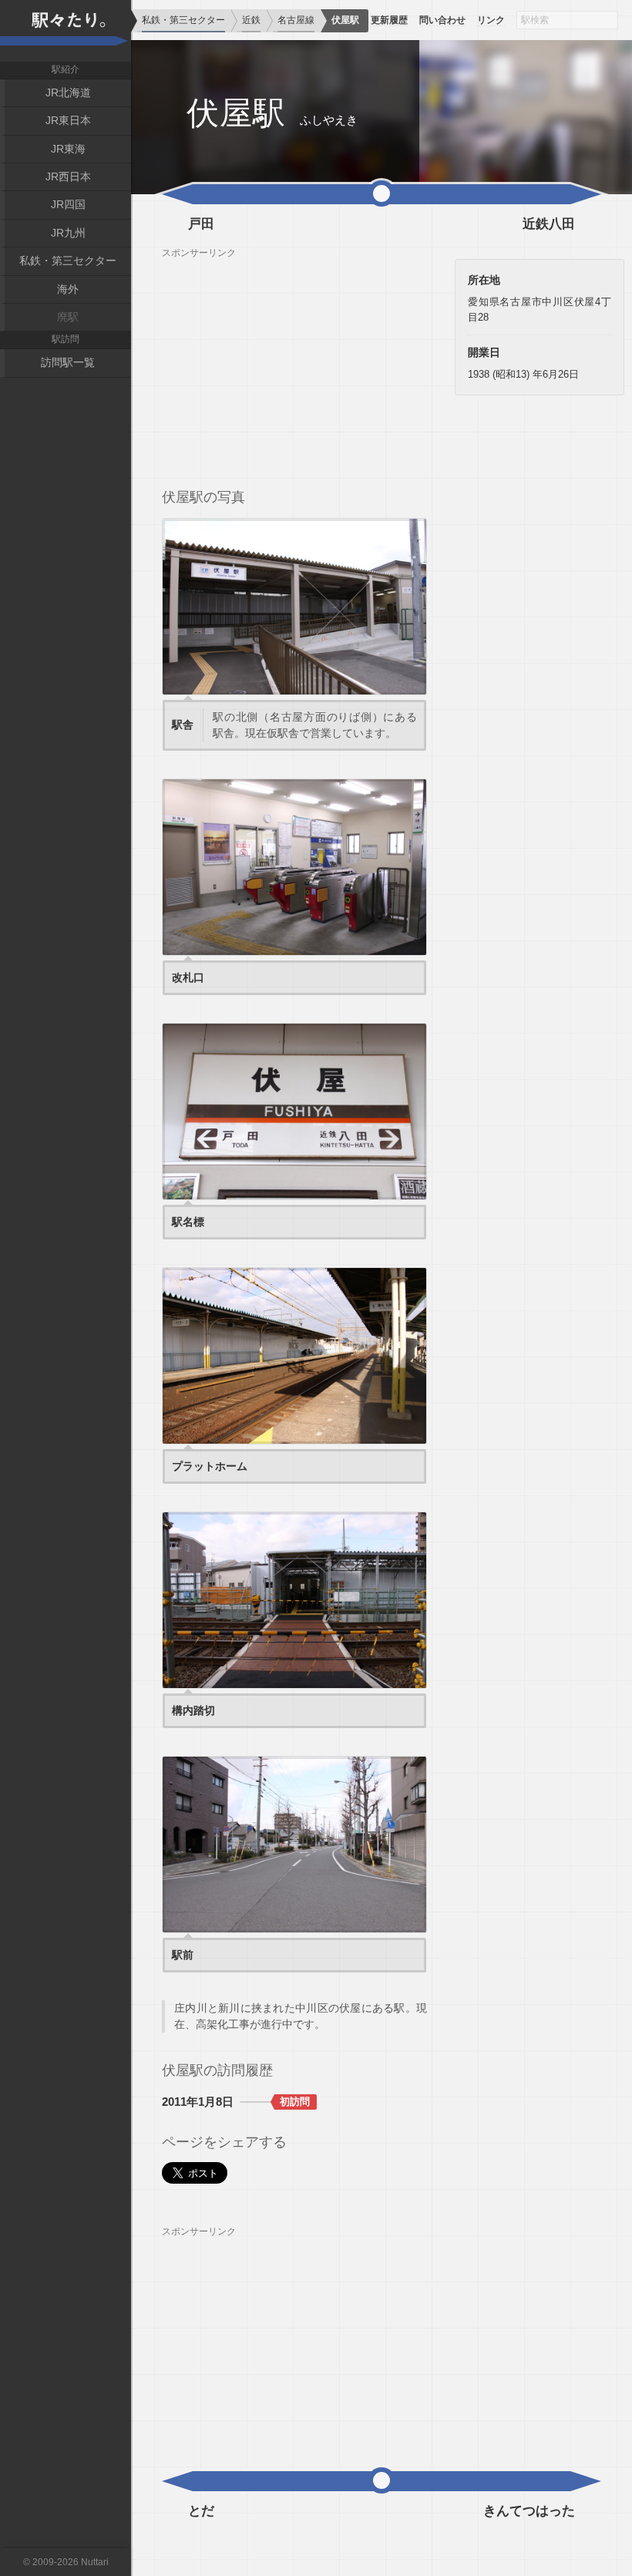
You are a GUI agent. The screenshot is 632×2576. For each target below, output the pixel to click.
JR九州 (68, 233)
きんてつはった (529, 2511)
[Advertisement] (294, 367)
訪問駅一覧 (68, 362)
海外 (68, 289)
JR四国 (68, 204)
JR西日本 (68, 177)
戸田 (201, 224)
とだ (201, 2511)
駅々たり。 (66, 31)
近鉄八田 (549, 224)
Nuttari (95, 2562)
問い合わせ (442, 20)
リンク (491, 20)
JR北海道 (68, 92)
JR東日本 (68, 120)
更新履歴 (389, 20)
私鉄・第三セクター (68, 261)
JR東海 (68, 149)
